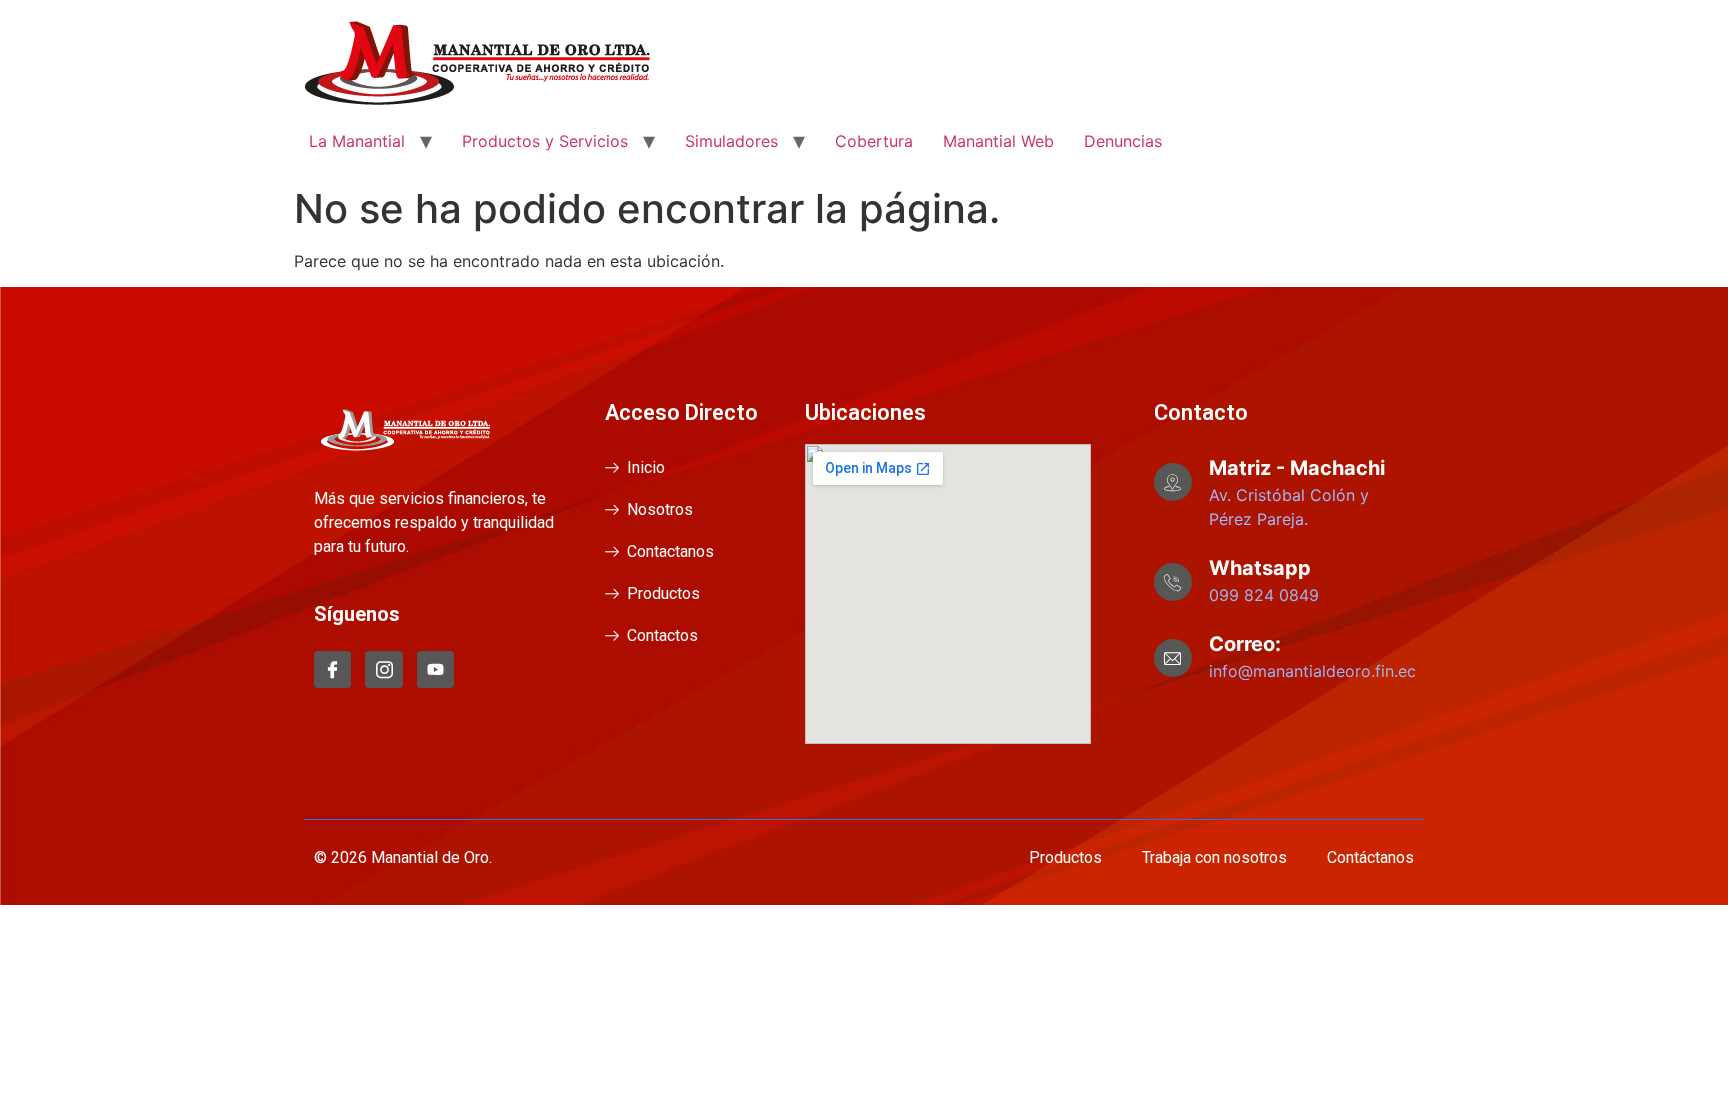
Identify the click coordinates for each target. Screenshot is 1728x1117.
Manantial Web (998, 141)
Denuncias (1123, 141)
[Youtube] (435, 669)
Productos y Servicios (545, 141)
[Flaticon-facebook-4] (332, 669)
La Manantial (357, 141)
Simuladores (731, 141)
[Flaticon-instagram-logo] (383, 669)
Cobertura (874, 141)
